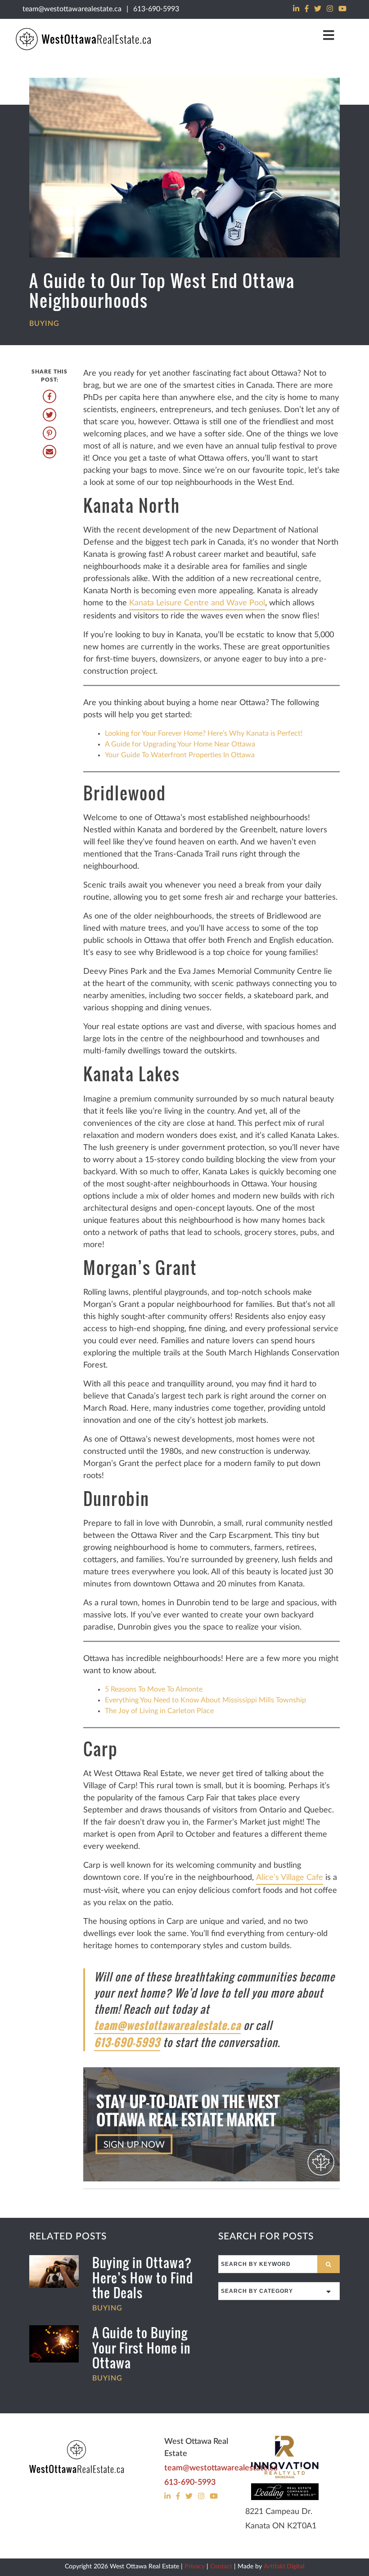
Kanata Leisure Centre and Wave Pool (197, 603)
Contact (221, 2567)
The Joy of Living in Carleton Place (159, 1711)
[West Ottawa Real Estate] (76, 2457)
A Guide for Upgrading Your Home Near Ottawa (180, 744)
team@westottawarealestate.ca (72, 9)
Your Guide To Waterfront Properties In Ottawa (180, 755)
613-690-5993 (156, 9)
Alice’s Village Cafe (290, 1878)
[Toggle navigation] (329, 35)
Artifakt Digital (284, 2567)
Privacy (195, 2567)
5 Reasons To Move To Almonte (154, 1689)
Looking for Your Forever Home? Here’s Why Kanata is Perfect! (204, 733)
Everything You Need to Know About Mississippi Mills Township (205, 1700)
